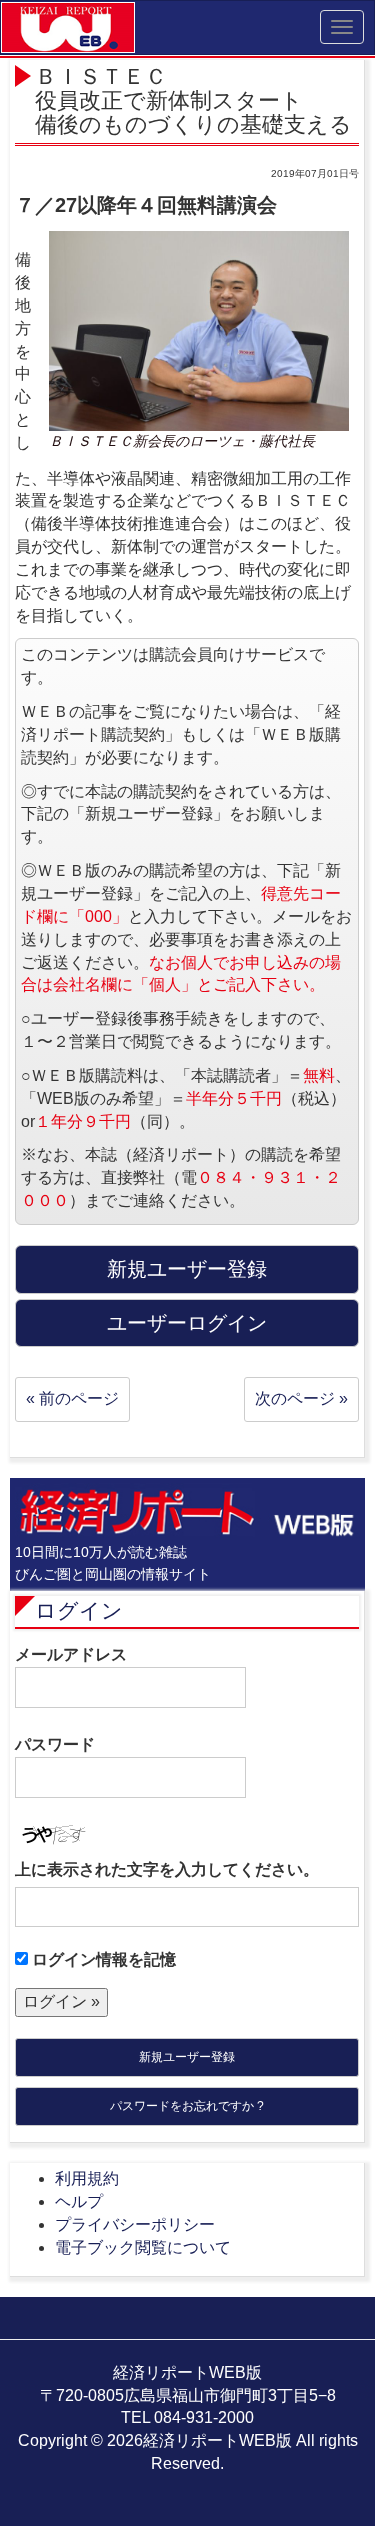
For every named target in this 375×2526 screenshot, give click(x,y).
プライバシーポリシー (135, 2224)
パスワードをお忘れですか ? (187, 2106)
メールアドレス (71, 1654)
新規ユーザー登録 (187, 2057)
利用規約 (87, 2178)
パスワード (55, 1744)
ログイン (79, 1610)
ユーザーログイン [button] (187, 1323)
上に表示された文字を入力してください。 (167, 1869)
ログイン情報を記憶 (102, 1959)
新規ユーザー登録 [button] (187, 1269)
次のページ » (301, 1398)
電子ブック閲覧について (143, 2247)
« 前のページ (72, 1398)
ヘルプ (79, 2201)
